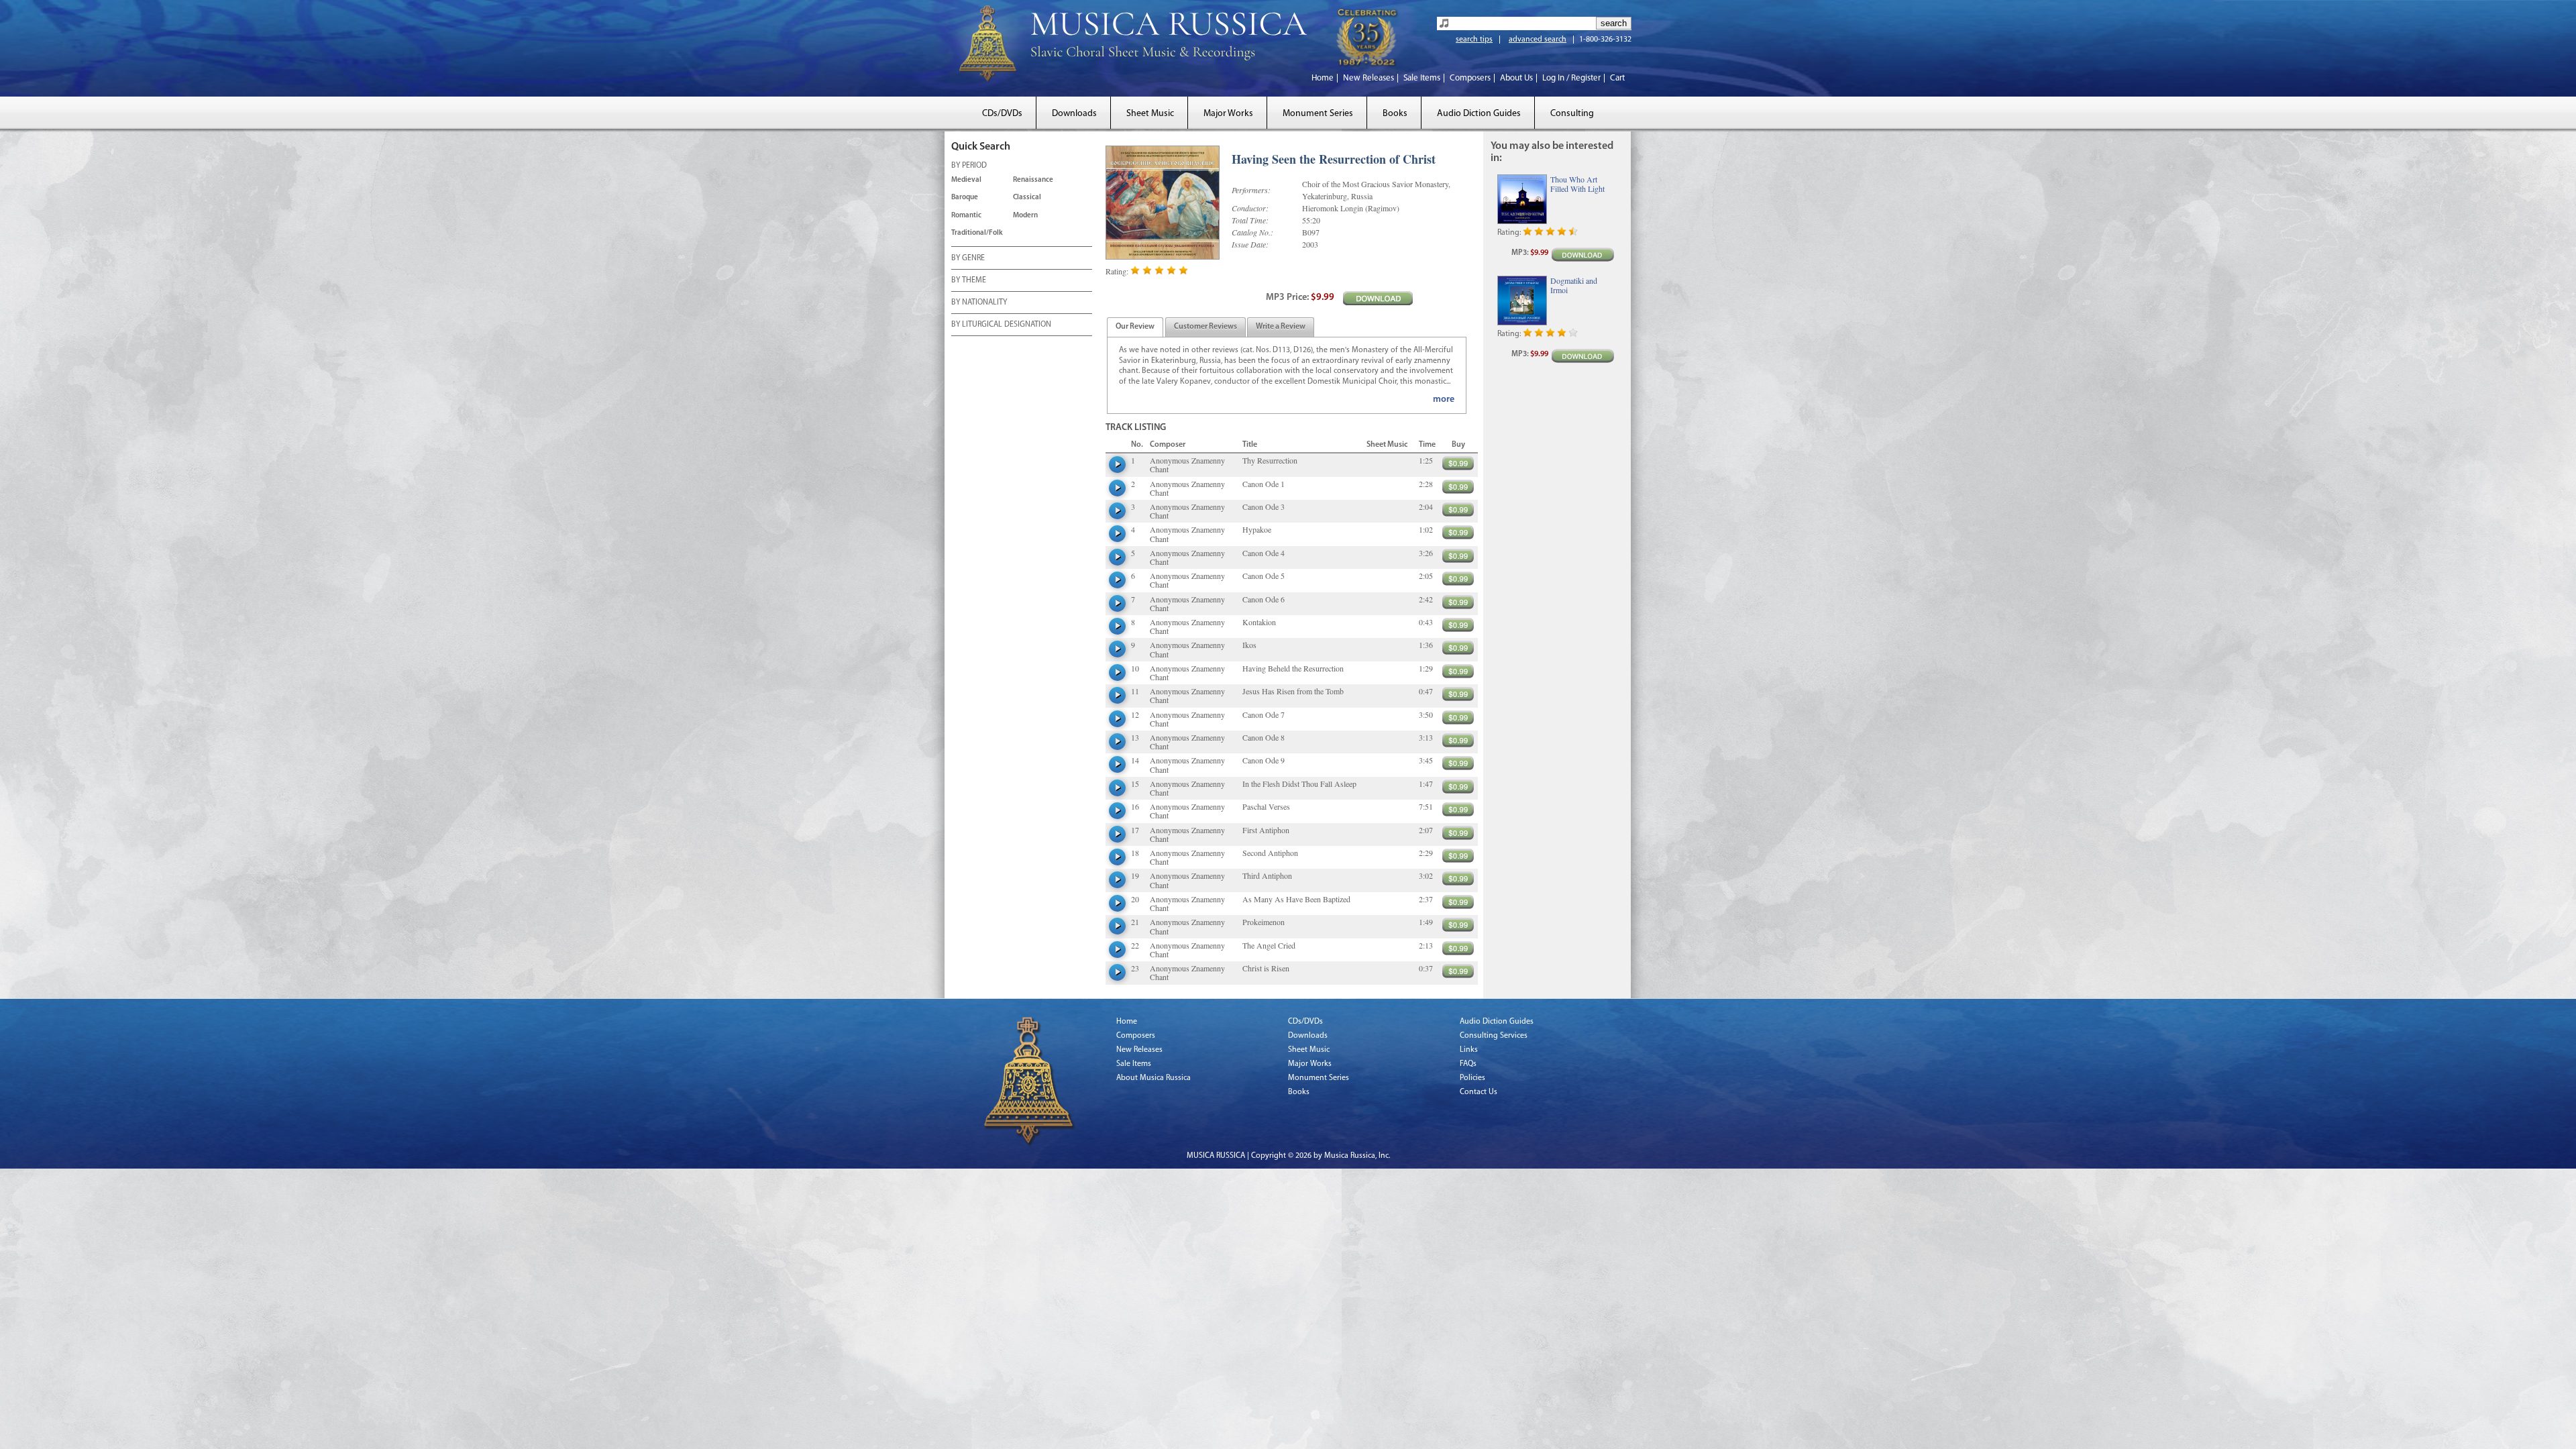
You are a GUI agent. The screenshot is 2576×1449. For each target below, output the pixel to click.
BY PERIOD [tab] (969, 166)
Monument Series (1318, 114)
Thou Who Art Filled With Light (1577, 184)
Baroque (965, 198)
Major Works (1228, 114)
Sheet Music (1150, 114)
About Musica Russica (1153, 1078)
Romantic (966, 216)
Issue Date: (1250, 244)
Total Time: (1250, 220)
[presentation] (1135, 327)
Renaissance (1033, 180)
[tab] (1135, 327)
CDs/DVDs (1002, 114)
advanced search (1538, 40)
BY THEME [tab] (969, 280)
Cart (1617, 78)
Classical (1027, 198)
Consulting (1572, 114)
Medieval (966, 180)
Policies (1472, 1078)
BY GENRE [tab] (968, 258)
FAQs (1468, 1064)
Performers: (1251, 190)
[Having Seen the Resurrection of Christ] (1165, 203)
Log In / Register (1571, 78)
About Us (1516, 78)
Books (1395, 114)
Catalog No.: (1252, 232)
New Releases (1368, 78)
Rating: (1117, 271)
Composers (1470, 78)
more (1444, 399)
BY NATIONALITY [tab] (979, 303)
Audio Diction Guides (1479, 114)
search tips (1474, 40)
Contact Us (1479, 1092)
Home (1323, 78)
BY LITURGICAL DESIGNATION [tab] (1001, 325)
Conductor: (1250, 208)
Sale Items (1422, 78)
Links (1469, 1050)
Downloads (1074, 114)
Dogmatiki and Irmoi (1574, 285)
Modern (1025, 216)
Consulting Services (1494, 1036)
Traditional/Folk (977, 233)
